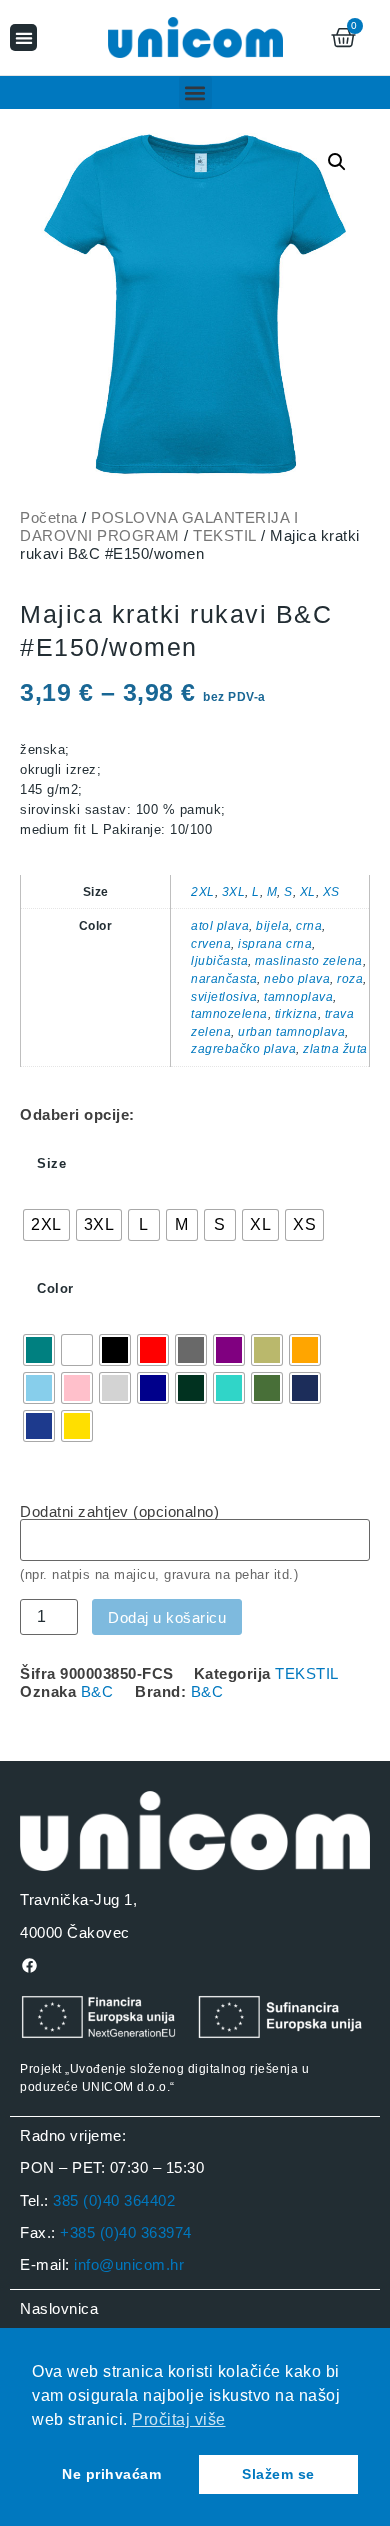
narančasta (224, 978)
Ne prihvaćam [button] (111, 2474)
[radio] (46, 1225)
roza (350, 978)
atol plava (220, 925)
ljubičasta (219, 960)
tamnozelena (229, 1013)
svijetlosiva (224, 996)
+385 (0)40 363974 (126, 2232)
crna (309, 925)
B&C (97, 1691)
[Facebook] (29, 1965)
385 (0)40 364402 (114, 2200)
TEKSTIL (225, 535)
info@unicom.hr (129, 2264)
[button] (23, 37)
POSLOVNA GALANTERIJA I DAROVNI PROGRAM (159, 526)
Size (51, 1163)
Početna (49, 517)
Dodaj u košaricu (167, 1617)
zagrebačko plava (243, 1048)
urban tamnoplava (291, 1031)
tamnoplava (298, 996)
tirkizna (296, 1013)
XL (308, 891)
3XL (234, 891)
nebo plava (297, 978)
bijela (272, 925)
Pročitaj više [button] (179, 2419)
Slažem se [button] (278, 2474)
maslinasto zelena (309, 960)
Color (55, 1288)
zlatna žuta (335, 1048)
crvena (211, 943)
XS (331, 891)
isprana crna (275, 943)
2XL (203, 891)
